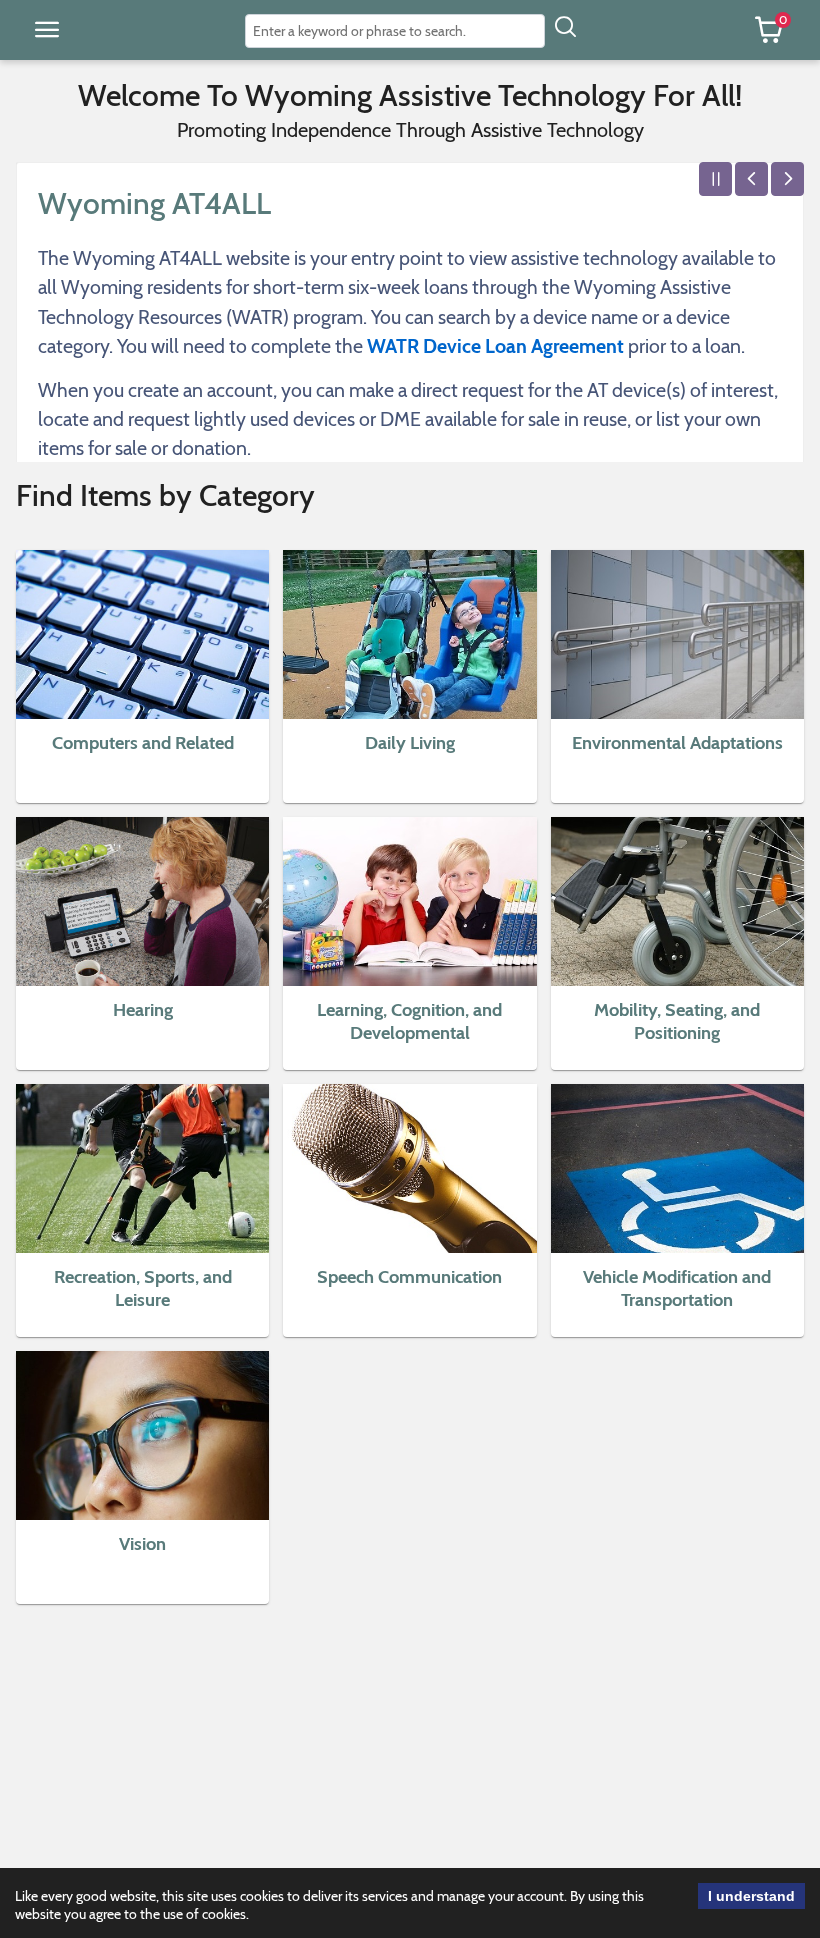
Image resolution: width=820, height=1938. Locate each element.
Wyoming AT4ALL (154, 203)
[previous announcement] (751, 179)
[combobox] (395, 31)
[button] (47, 30)
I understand (751, 1896)
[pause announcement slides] (715, 179)
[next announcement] (787, 179)
